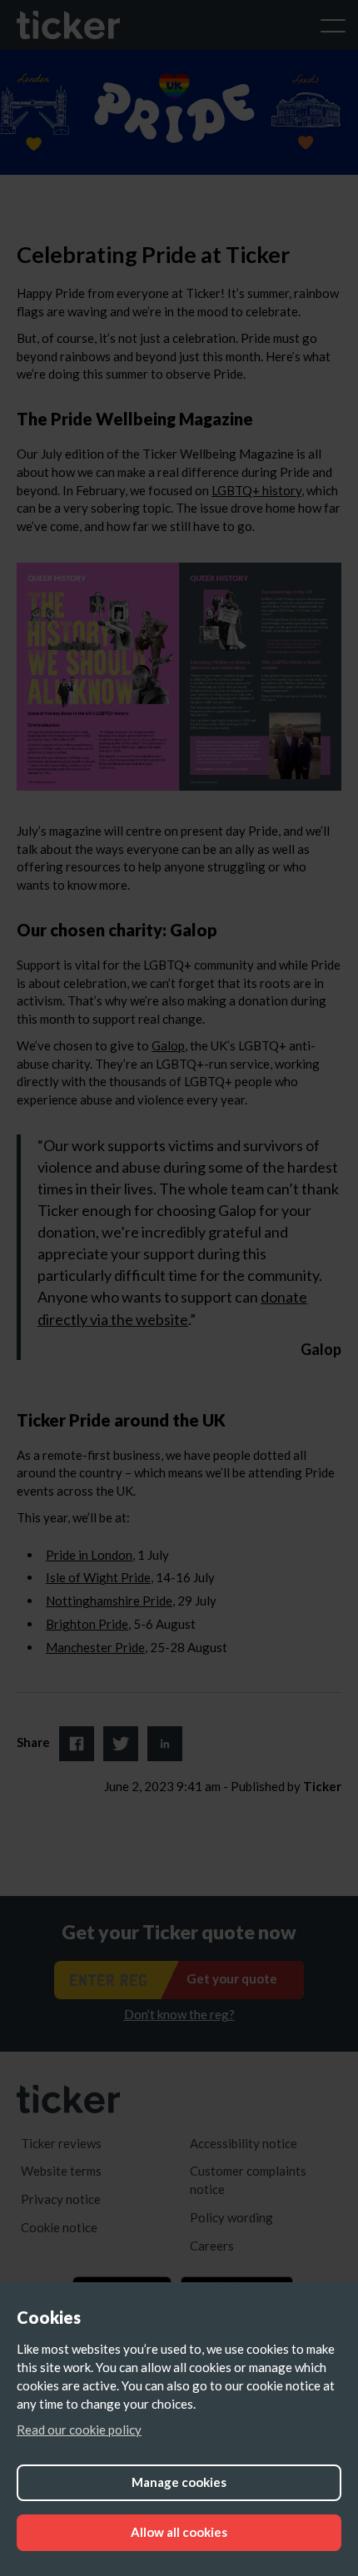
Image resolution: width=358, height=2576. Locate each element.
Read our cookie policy (79, 2430)
